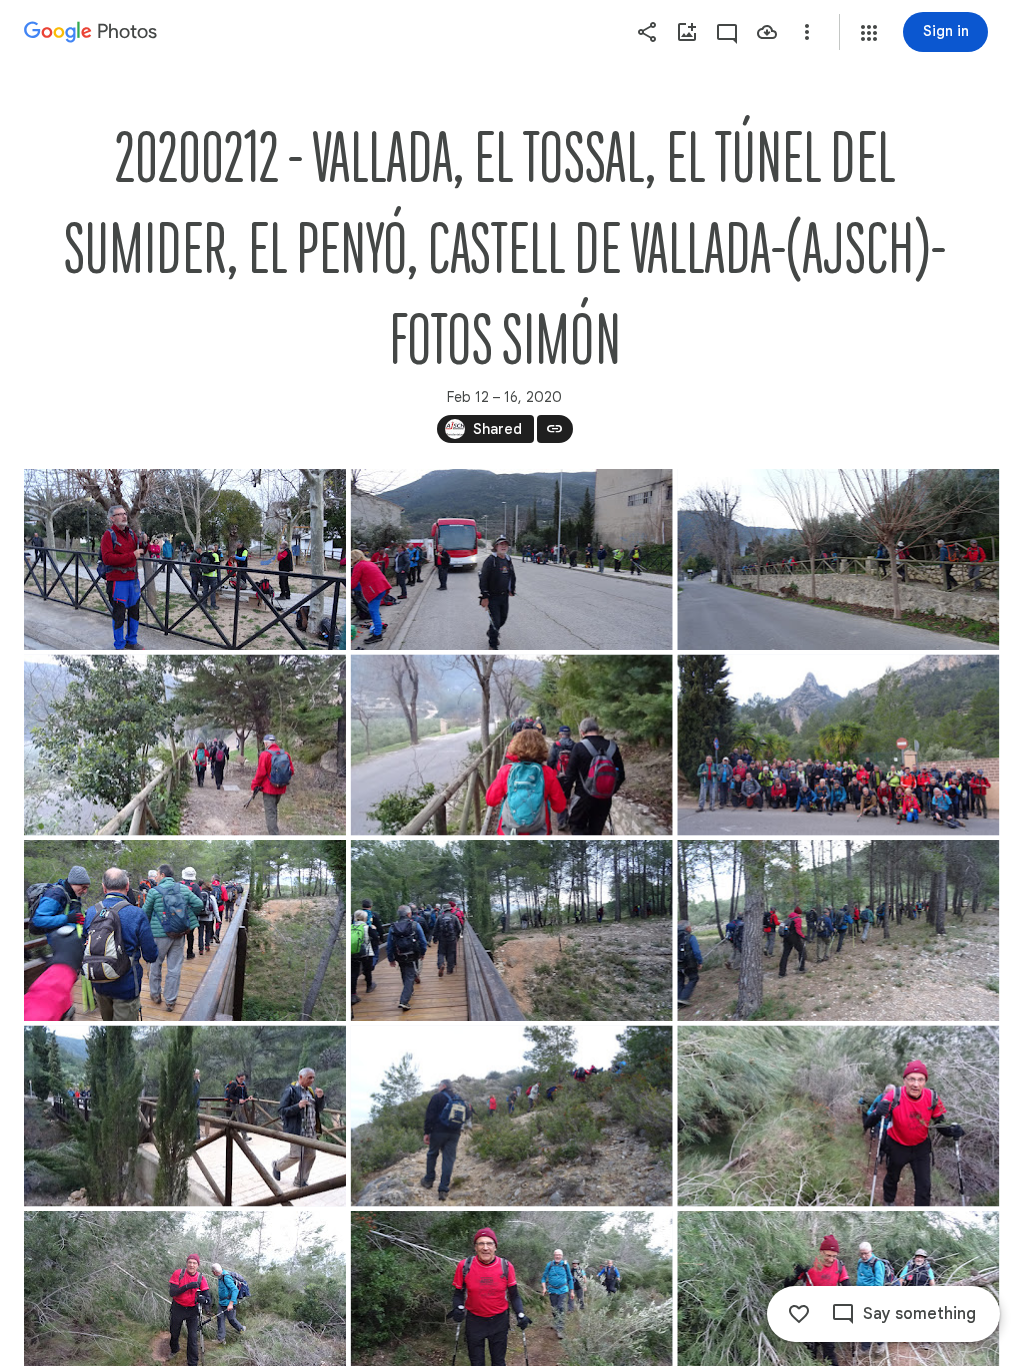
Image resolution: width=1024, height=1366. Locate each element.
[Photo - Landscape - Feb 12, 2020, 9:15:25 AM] (512, 745)
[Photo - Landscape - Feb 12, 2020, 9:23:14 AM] (838, 930)
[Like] (799, 1314)
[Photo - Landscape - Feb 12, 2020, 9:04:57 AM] (185, 559)
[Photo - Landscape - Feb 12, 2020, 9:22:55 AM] (512, 930)
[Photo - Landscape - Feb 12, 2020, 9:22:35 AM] (185, 930)
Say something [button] (919, 1314)
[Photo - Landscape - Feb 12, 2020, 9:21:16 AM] (838, 745)
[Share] (647, 32)
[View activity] (727, 32)
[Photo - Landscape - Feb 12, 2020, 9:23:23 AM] (185, 1116)
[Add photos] (687, 32)
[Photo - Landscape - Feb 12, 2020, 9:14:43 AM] (185, 745)
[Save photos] (767, 32)
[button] (869, 33)
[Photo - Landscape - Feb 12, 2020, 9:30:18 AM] (512, 1116)
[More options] (807, 32)
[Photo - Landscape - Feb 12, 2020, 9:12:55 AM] (838, 559)
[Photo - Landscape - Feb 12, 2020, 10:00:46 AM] (838, 1116)
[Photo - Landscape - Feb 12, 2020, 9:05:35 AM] (512, 559)
